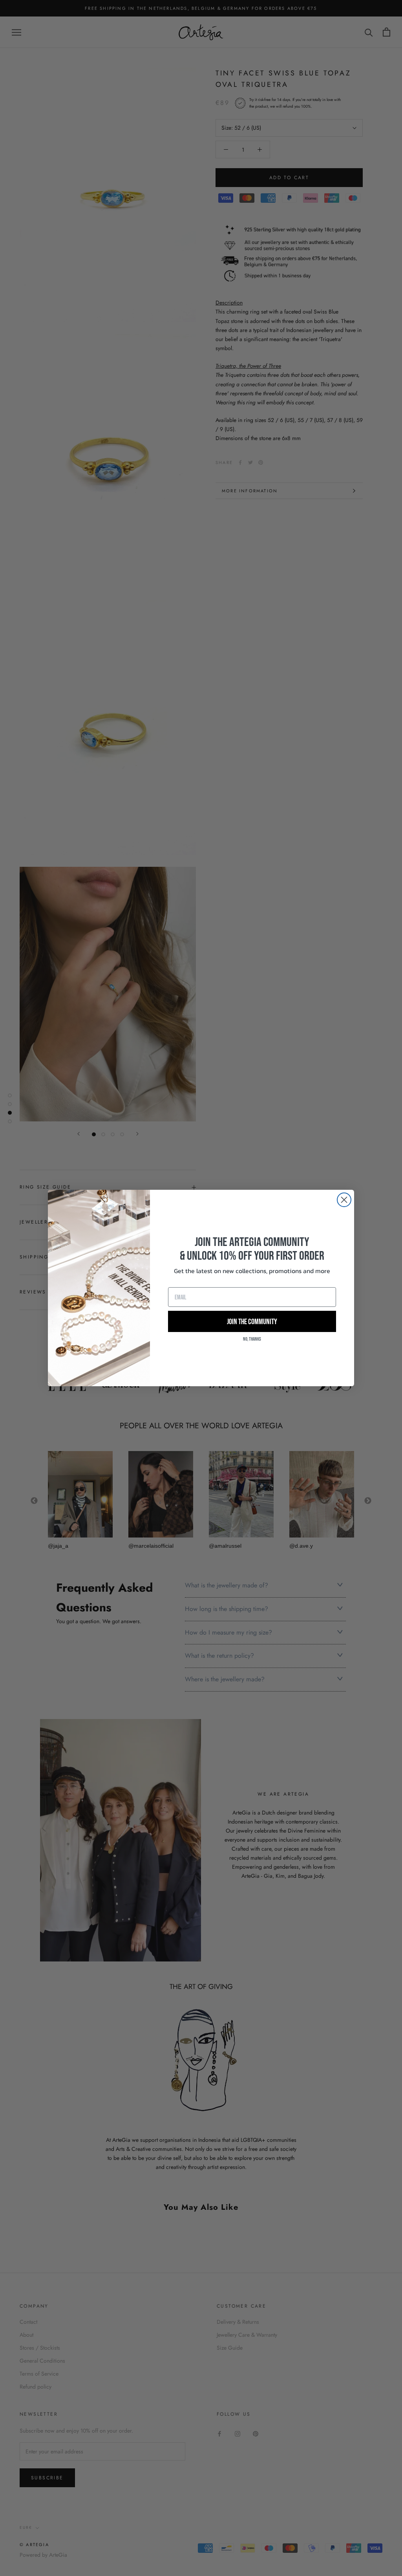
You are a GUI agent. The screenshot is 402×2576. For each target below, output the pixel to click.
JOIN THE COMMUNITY (252, 1321)
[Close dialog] (344, 1200)
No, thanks (252, 1339)
